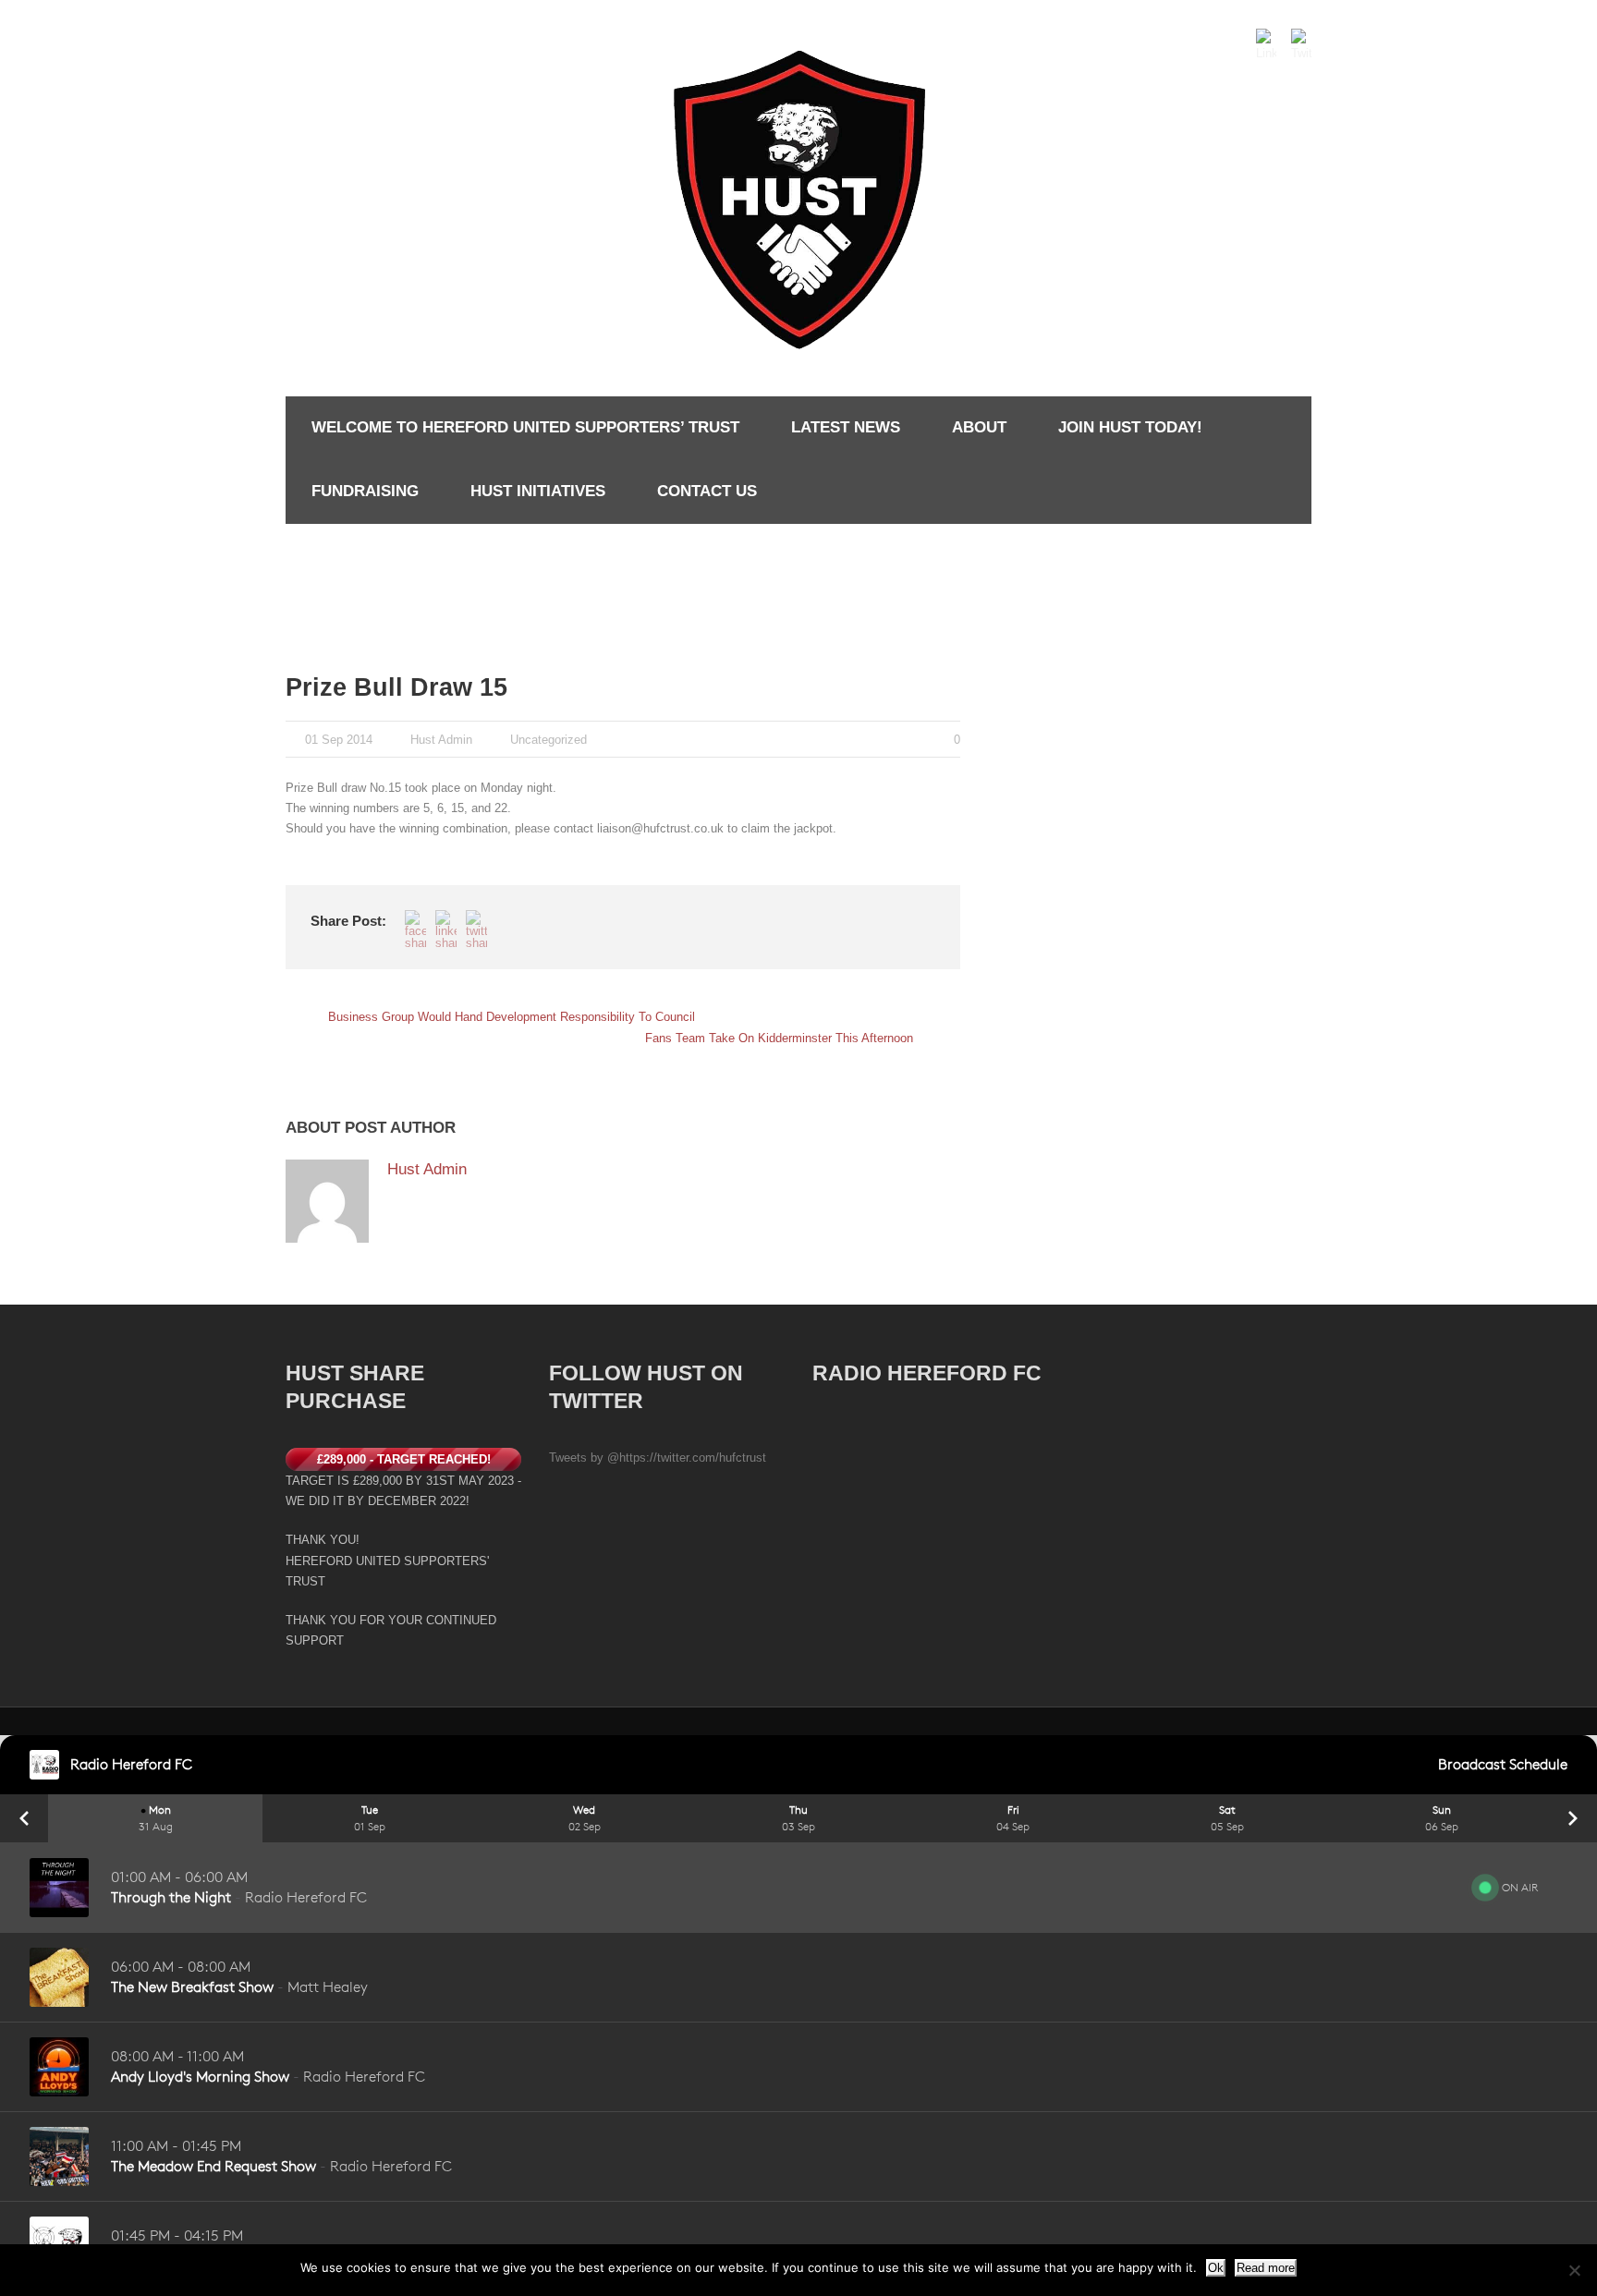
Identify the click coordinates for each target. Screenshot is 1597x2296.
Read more (1266, 2268)
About (979, 427)
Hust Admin (441, 740)
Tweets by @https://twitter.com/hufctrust (658, 1458)
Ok (1216, 2268)
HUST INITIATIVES (538, 491)
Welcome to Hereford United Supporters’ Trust (525, 427)
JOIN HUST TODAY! (1130, 427)
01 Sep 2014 (339, 740)
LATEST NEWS (846, 427)
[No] (1574, 2270)
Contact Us (707, 491)
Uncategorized (549, 740)
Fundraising (365, 491)
